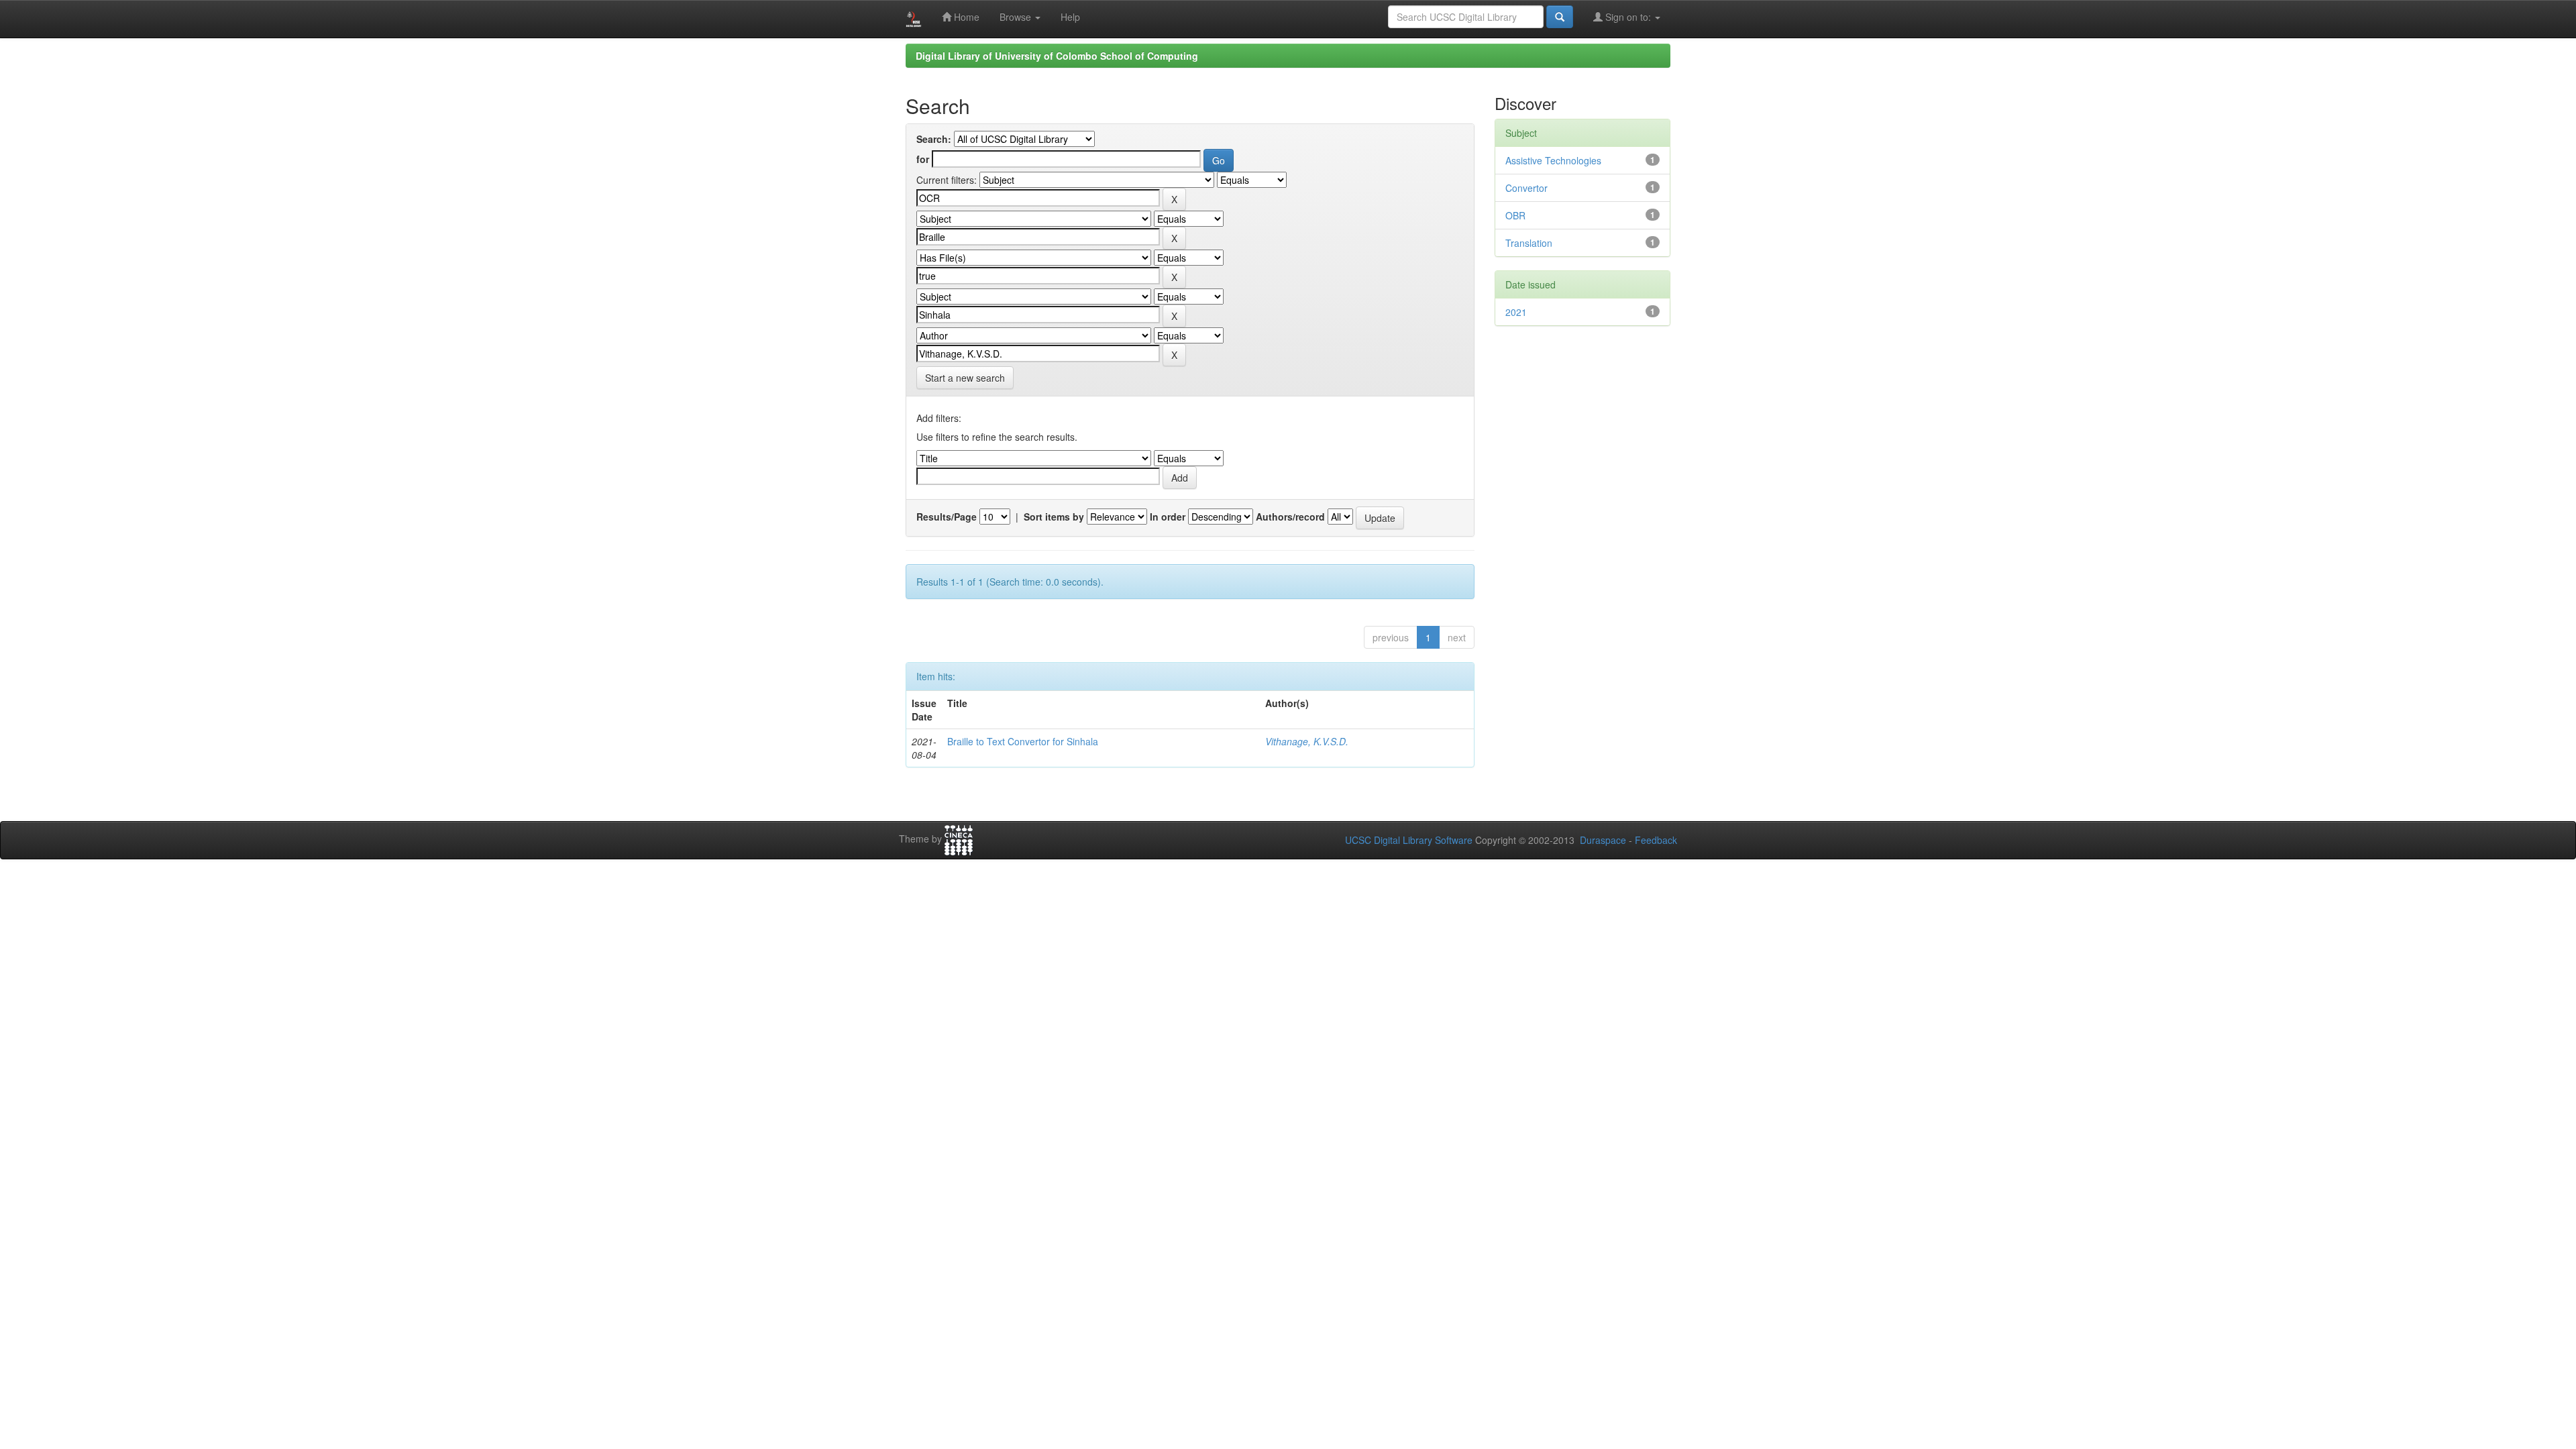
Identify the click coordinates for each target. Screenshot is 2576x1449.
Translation (1529, 243)
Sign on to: (1628, 17)
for (923, 159)
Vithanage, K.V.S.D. (1307, 741)
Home (965, 17)
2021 (1516, 312)
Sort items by (1054, 517)
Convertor (1526, 188)
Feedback (1656, 840)
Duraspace (1603, 840)
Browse (1017, 17)
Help (1070, 17)
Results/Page (947, 517)
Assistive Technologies (1553, 160)
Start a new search (965, 378)
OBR (1515, 215)
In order (1168, 517)
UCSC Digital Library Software (1409, 840)
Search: (934, 139)
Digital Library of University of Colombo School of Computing (1057, 56)
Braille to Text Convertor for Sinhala (1023, 741)
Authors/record (1290, 517)
